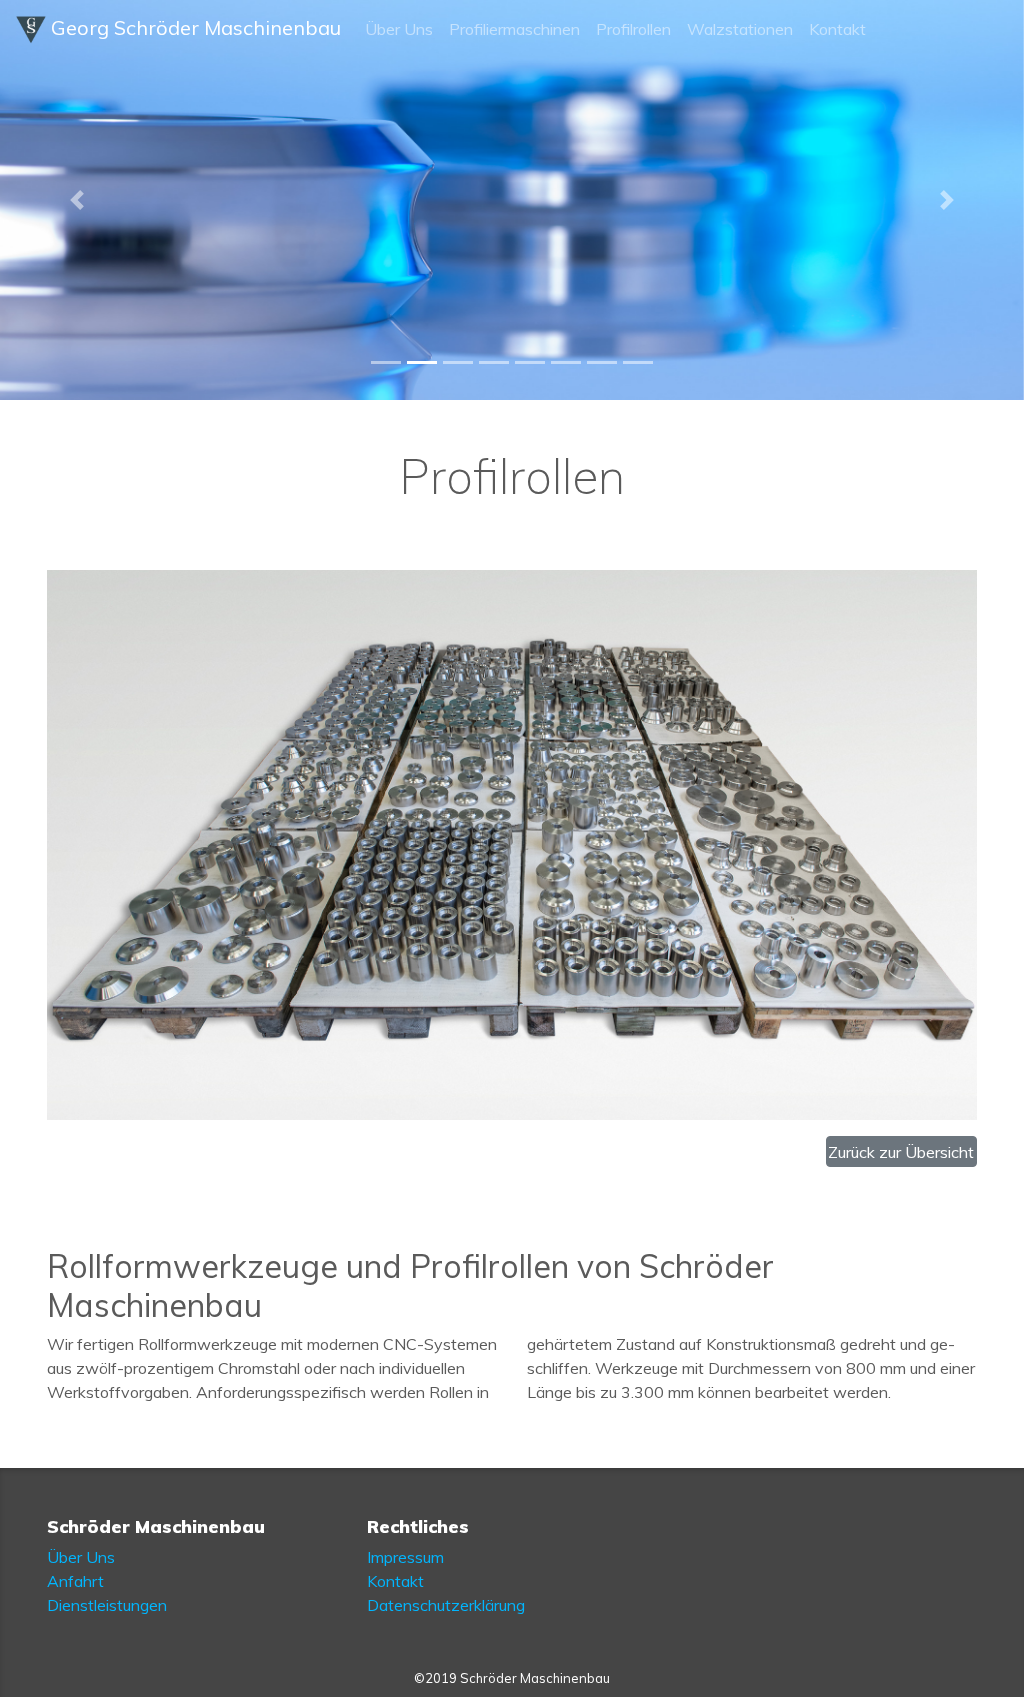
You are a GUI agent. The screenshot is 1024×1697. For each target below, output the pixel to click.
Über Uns (399, 29)
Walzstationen (740, 29)
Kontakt (837, 29)
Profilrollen (633, 29)
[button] (77, 200)
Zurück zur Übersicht (901, 1152)
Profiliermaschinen (514, 29)
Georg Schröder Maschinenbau (193, 27)
